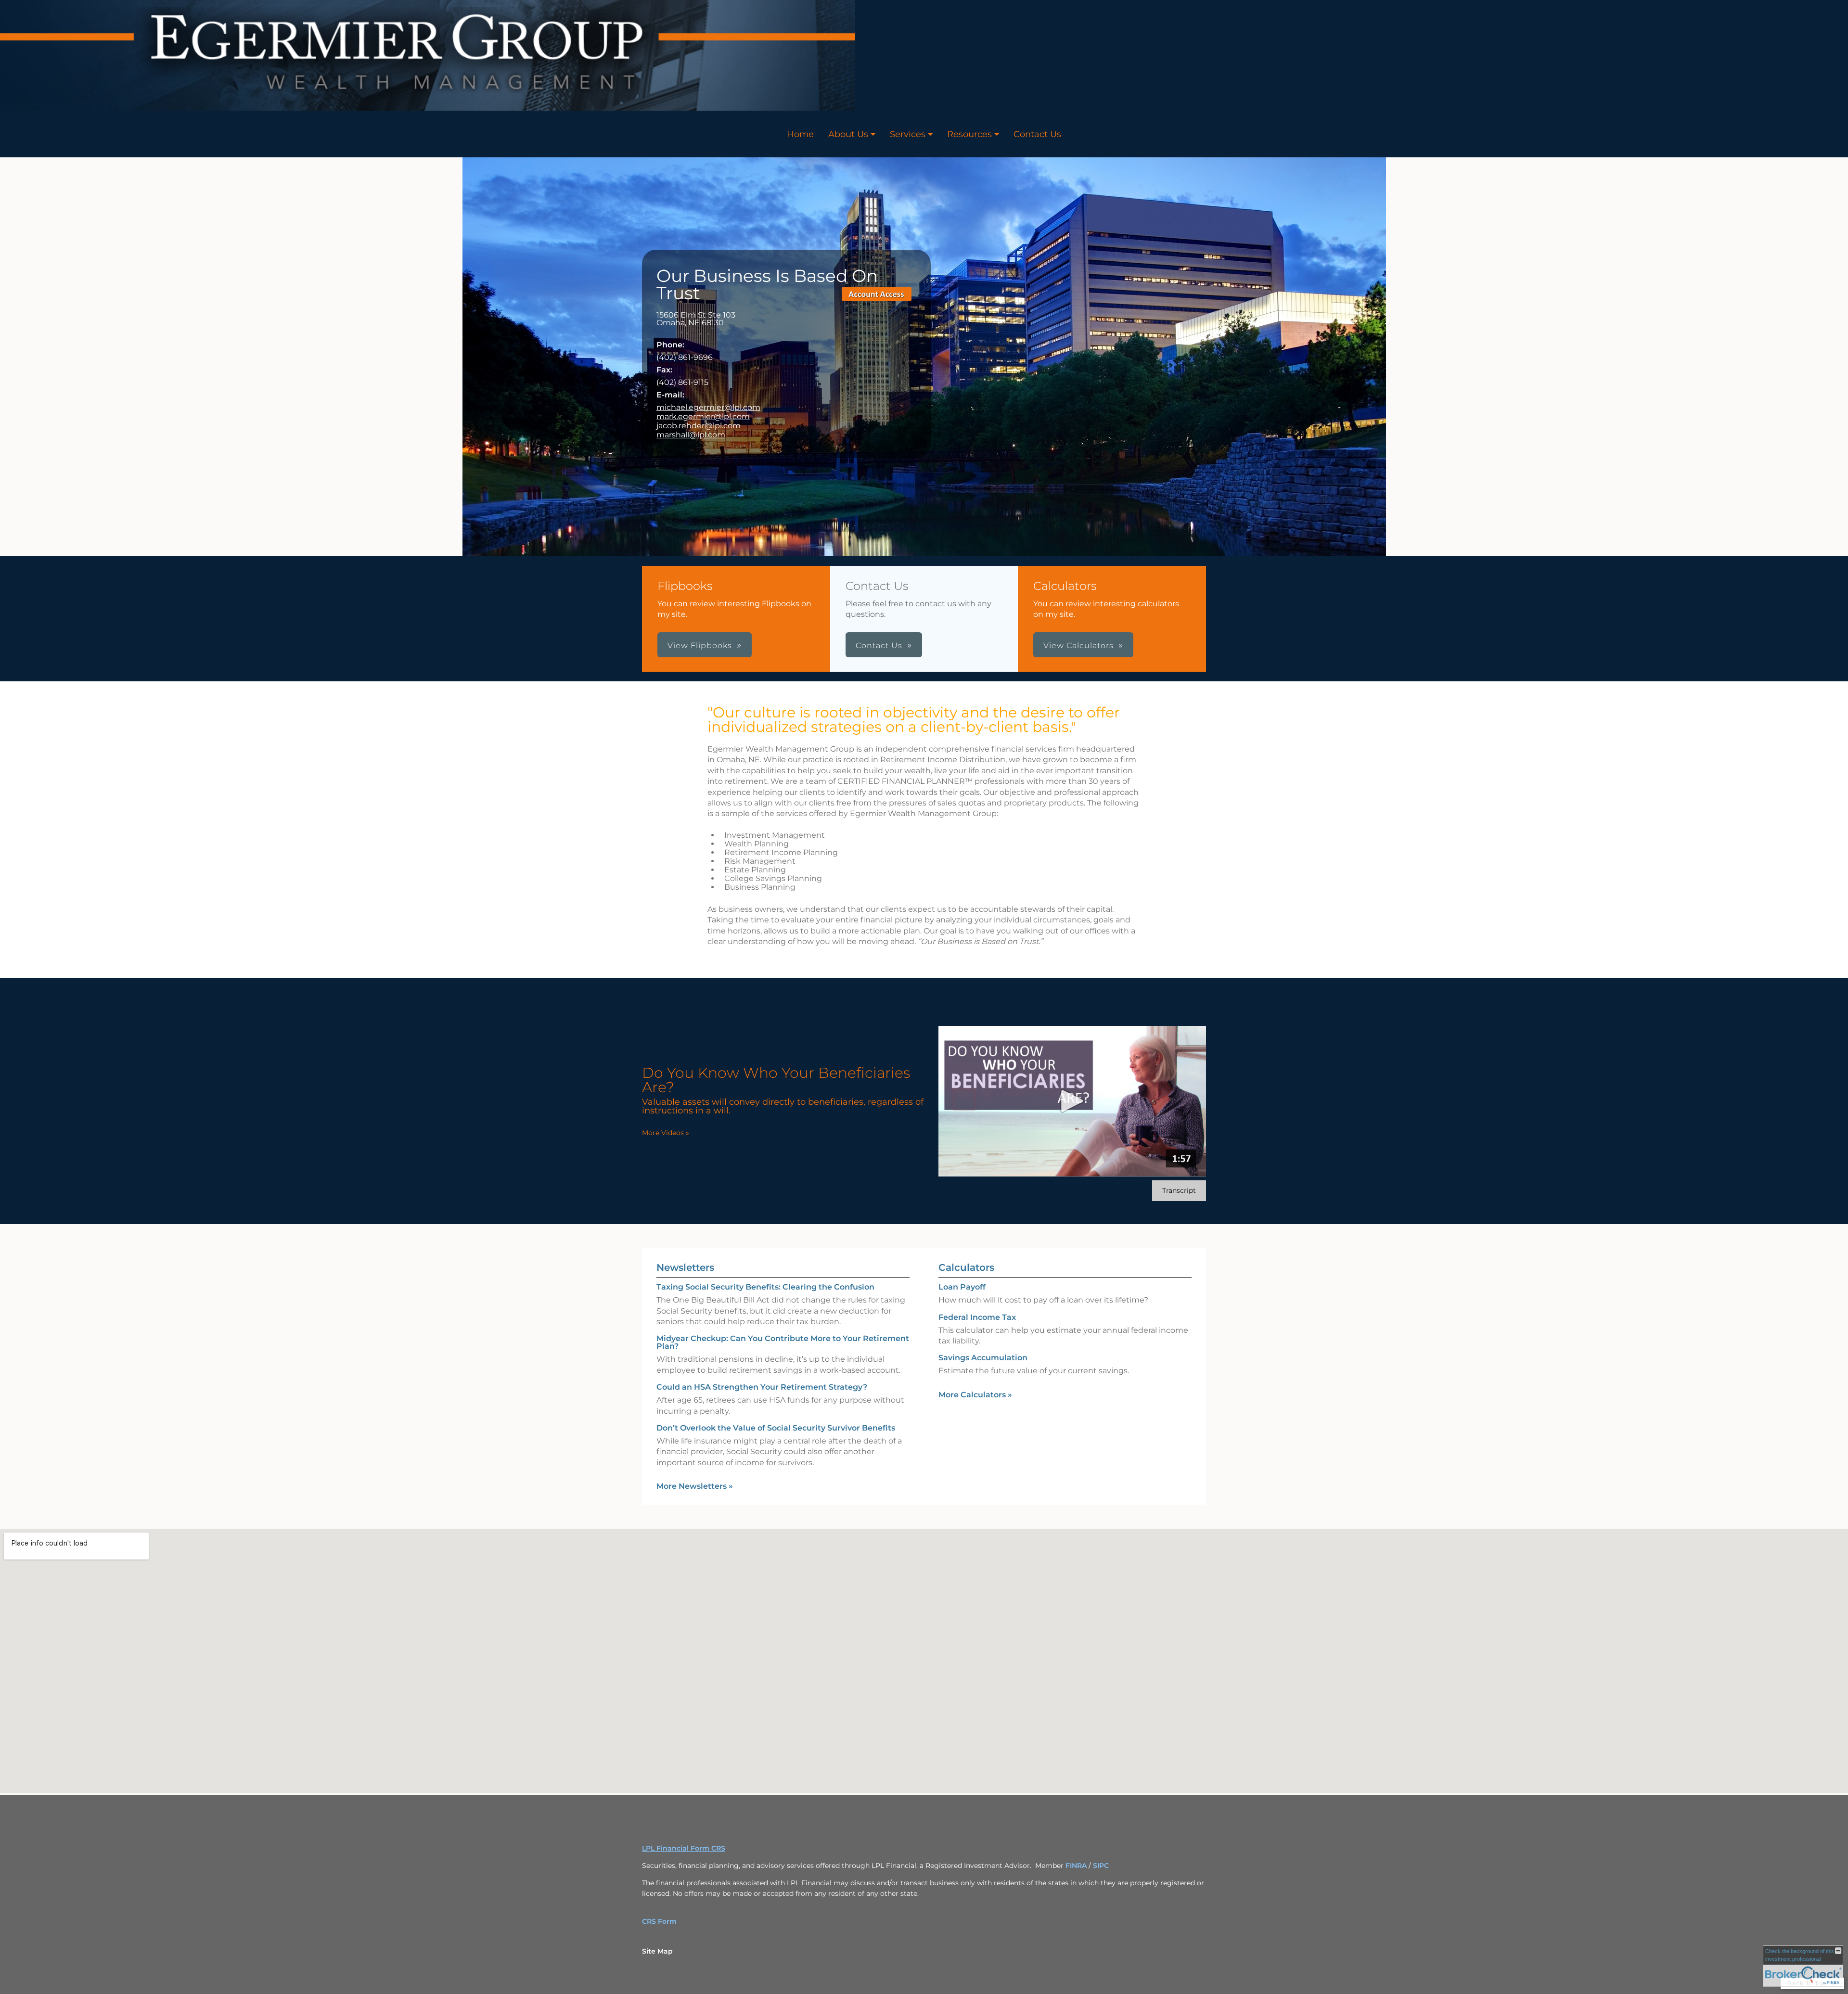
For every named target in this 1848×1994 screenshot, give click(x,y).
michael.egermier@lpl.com (708, 407)
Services (908, 134)
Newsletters (685, 1267)
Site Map (657, 1951)
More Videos (666, 1133)
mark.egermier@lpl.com (703, 416)
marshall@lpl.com (691, 435)
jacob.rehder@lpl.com (699, 426)
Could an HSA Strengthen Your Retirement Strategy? (762, 1387)
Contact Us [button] (879, 645)
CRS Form (659, 1921)
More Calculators (975, 1395)
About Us (848, 134)
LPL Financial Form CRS (684, 1848)
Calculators (966, 1267)
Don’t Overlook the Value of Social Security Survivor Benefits (776, 1428)
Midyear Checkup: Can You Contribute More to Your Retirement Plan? (783, 1342)
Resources (969, 134)
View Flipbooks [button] (700, 645)
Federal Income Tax (977, 1317)
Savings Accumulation (983, 1358)
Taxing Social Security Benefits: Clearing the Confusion (765, 1287)
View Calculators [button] (1078, 645)
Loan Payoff (962, 1287)
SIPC (1101, 1866)
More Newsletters (695, 1486)
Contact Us (1037, 134)
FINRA (1077, 1866)
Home (800, 134)
